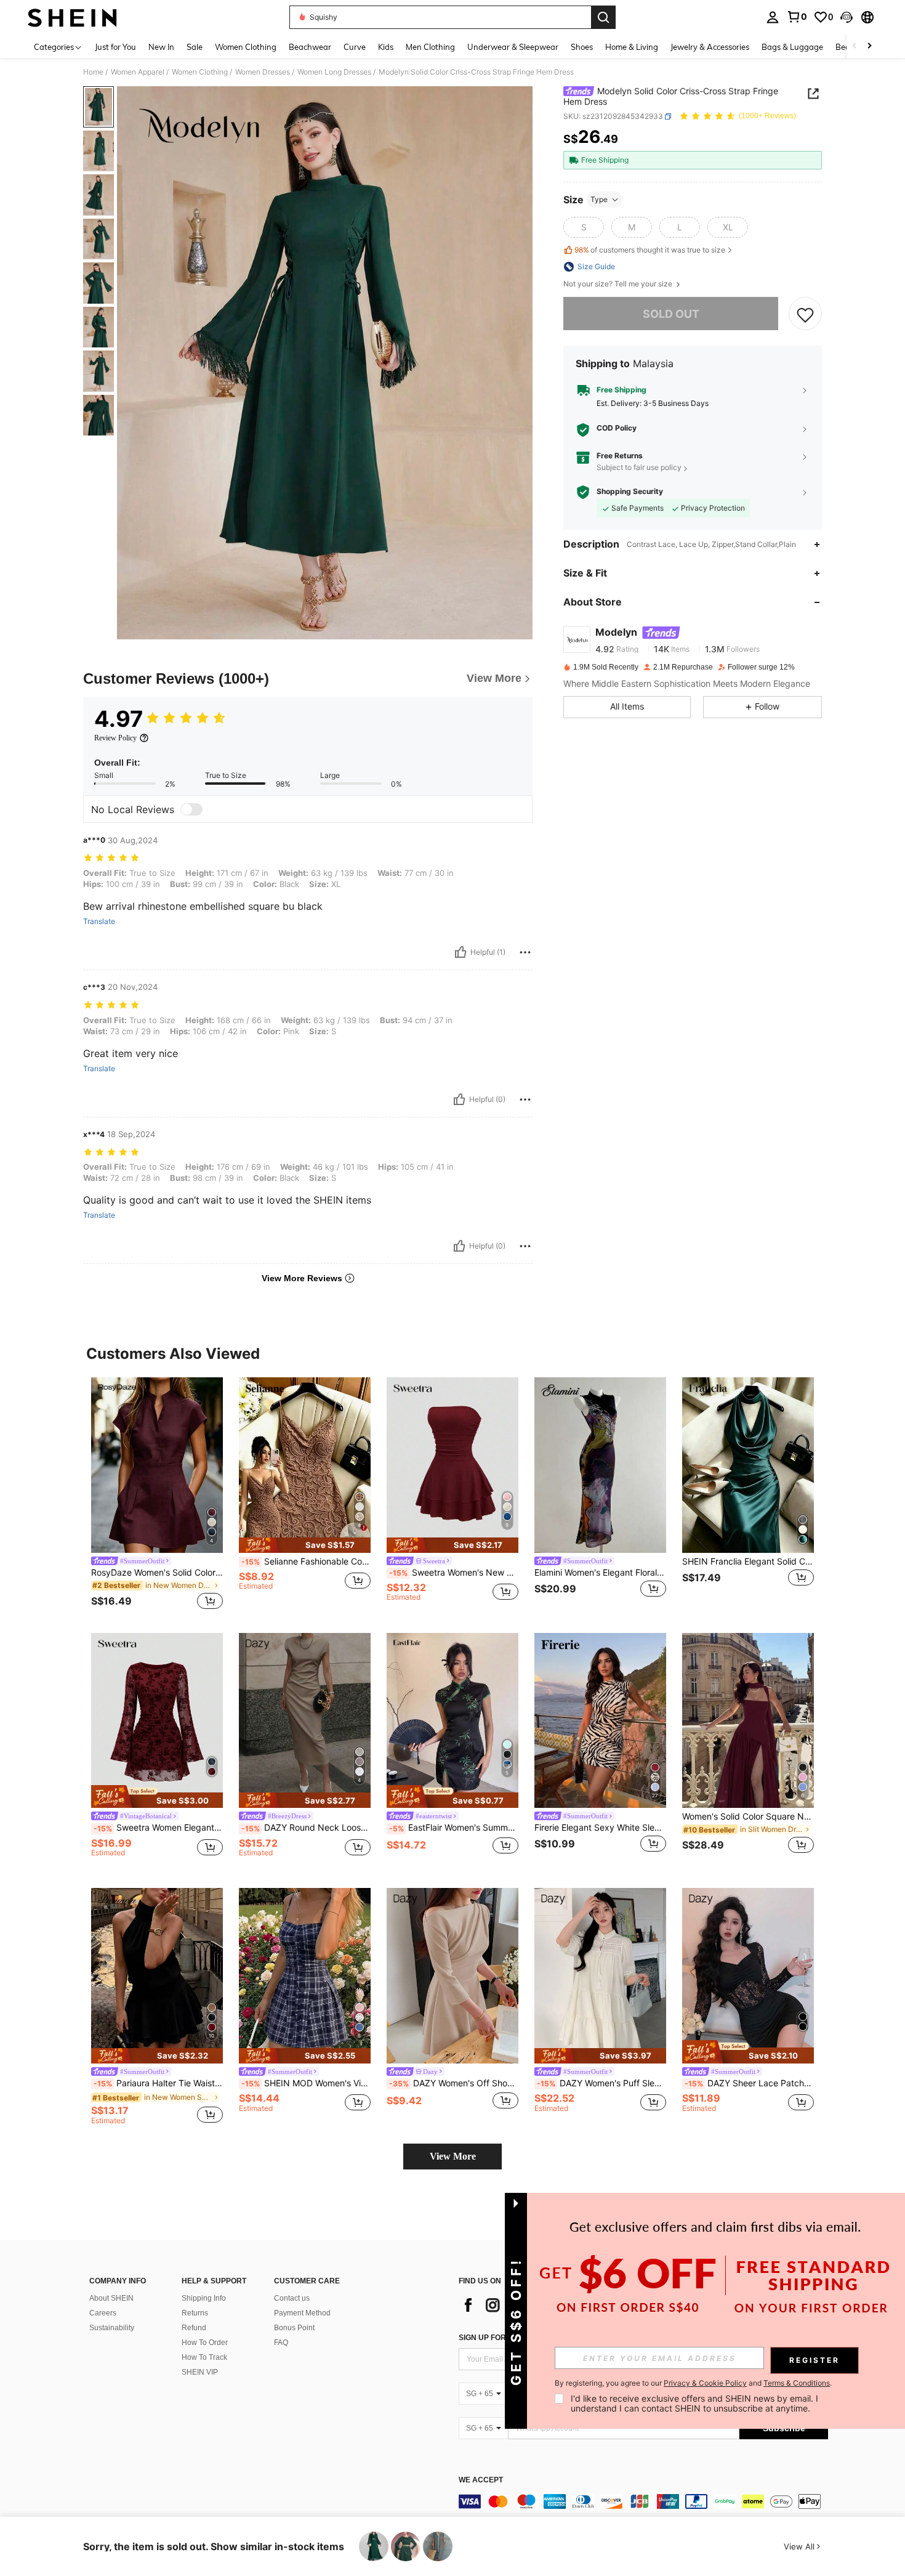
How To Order (205, 2343)
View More (453, 2156)
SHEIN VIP (200, 2372)
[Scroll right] (869, 47)
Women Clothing (200, 72)
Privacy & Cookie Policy (705, 2383)
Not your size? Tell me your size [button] (619, 284)
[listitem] (157, 1495)
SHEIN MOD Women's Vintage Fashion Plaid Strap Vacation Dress (306, 2083)
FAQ (281, 2343)
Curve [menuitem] (355, 47)
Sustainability (112, 2328)
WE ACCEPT (481, 2480)
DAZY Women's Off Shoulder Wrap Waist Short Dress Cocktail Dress (454, 2083)
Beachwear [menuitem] (310, 47)
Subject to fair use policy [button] (639, 468)
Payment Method (302, 2313)
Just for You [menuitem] (115, 47)
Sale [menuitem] (195, 47)
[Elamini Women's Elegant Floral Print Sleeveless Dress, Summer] (600, 1465)
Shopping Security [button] (630, 492)
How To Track (204, 2357)
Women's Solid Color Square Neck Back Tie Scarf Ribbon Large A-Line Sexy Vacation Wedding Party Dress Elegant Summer (748, 1817)
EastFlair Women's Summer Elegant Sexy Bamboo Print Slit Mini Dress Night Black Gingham (454, 1828)
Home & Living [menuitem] (632, 47)
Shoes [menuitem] (582, 47)
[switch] (191, 809)
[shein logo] (72, 17)
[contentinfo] (643, 2501)
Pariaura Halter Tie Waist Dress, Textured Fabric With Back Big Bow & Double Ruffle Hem (158, 2083)
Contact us (292, 2298)
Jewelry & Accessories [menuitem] (710, 47)
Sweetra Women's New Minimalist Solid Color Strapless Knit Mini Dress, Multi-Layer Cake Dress (454, 1573)
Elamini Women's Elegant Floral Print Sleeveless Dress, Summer (600, 1573)
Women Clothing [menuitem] (246, 47)
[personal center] (773, 17)
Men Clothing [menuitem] (430, 47)
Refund (194, 2328)
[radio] (584, 227)
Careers (103, 2313)
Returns (195, 2313)
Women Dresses (263, 72)
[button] (847, 17)
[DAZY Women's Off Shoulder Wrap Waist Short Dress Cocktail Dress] (452, 1976)
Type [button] (599, 199)
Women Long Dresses (334, 72)
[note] (305, 1545)
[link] (797, 17)
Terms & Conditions (797, 2383)
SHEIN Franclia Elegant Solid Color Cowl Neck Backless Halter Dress (748, 1561)
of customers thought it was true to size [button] (650, 250)
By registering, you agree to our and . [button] (693, 2383)
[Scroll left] (855, 47)
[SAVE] (805, 314)
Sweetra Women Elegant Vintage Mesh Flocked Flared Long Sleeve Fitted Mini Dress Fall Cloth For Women (158, 1828)
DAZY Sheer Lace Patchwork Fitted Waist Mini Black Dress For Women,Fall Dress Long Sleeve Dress (749, 2083)
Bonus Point (294, 2328)
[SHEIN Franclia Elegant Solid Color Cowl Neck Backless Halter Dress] (748, 1465)
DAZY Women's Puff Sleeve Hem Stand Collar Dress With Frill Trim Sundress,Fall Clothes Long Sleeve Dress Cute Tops (601, 2083)
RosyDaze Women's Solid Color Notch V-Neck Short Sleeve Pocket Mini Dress (157, 1573)
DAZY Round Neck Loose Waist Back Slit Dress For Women (306, 1828)
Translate (99, 921)
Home (93, 72)
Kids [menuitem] (386, 47)
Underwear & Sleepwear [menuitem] (513, 47)
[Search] (603, 17)
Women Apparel (138, 72)
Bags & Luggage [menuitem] (792, 47)
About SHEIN (111, 2298)
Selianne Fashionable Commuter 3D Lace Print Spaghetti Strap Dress (306, 1561)
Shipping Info (204, 2298)
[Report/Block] (525, 952)
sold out (671, 314)
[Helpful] (461, 952)
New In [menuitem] (161, 47)
